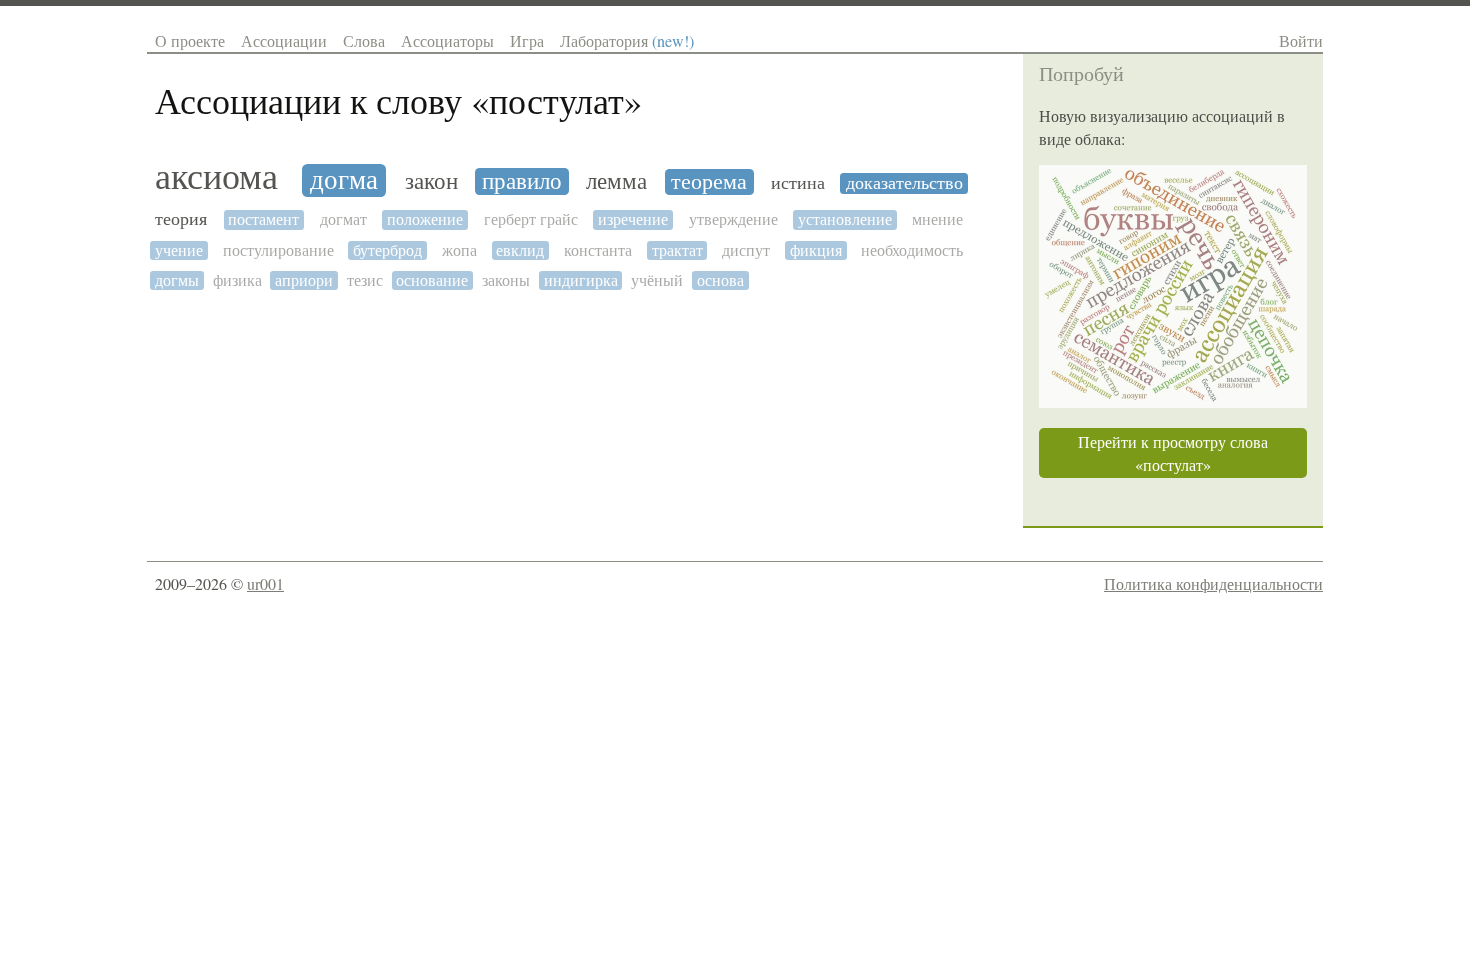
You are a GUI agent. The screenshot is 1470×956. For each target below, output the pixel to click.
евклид (520, 250)
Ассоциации (284, 40)
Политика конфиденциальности (1213, 583)
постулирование (278, 250)
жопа (459, 250)
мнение (937, 219)
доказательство (904, 183)
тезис (365, 280)
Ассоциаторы (447, 40)
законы (506, 280)
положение (425, 219)
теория (181, 219)
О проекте (190, 40)
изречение (633, 219)
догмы (177, 280)
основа (720, 280)
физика (237, 280)
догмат (343, 219)
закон (431, 181)
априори (304, 280)
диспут (746, 250)
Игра (527, 40)
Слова (364, 40)
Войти (1301, 40)
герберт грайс (531, 219)
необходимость (912, 250)
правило (522, 181)
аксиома (216, 177)
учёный (657, 280)
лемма (616, 181)
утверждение (733, 219)
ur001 (265, 583)
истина (798, 183)
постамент (263, 219)
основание (432, 280)
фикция (816, 250)
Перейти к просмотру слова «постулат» (1173, 453)
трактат (677, 250)
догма (344, 180)
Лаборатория (627, 40)
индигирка (581, 280)
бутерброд (387, 250)
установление (845, 219)
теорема (709, 182)
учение (179, 250)
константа (598, 250)
